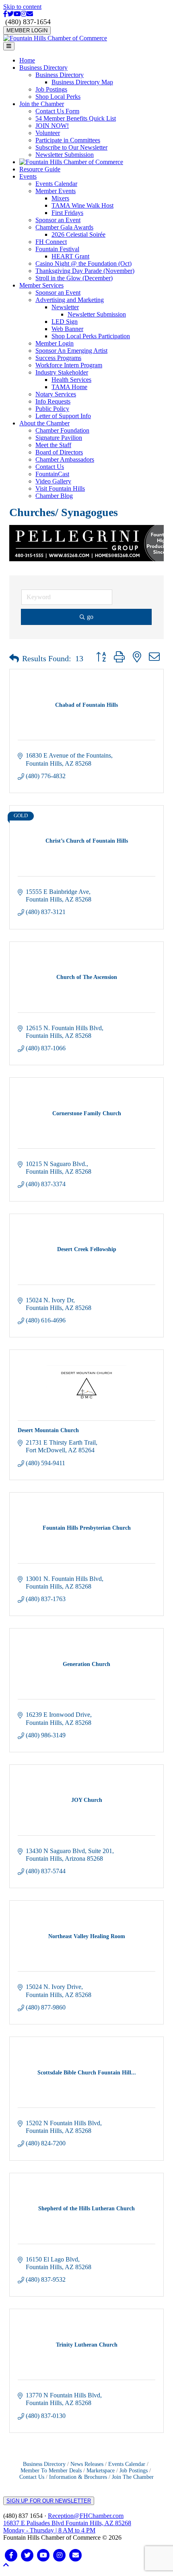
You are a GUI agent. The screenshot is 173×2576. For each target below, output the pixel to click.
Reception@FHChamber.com (86, 2516)
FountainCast (52, 474)
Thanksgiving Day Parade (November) (85, 271)
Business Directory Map (82, 82)
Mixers (60, 198)
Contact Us (50, 467)
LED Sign (65, 322)
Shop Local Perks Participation (91, 336)
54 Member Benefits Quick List (76, 118)
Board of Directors (59, 452)
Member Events (56, 191)
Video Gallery (53, 481)
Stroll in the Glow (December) (74, 278)
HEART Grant (70, 256)
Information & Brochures (78, 2477)
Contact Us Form (57, 111)
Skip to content (22, 7)
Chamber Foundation (62, 430)
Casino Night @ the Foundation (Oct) (83, 263)
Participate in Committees (68, 140)
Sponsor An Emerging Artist (71, 351)
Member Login (55, 343)
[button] (14, 658)
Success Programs (58, 358)
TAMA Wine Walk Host (82, 205)
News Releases (87, 2464)
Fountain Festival (57, 249)
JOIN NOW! (52, 126)
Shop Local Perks (58, 97)
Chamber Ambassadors (65, 459)
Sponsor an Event (58, 220)
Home (27, 60)
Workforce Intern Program (69, 365)
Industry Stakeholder (62, 372)
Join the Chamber (42, 104)
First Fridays (67, 213)
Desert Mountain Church (48, 1430)
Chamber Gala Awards (64, 227)
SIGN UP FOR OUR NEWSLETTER (49, 2501)
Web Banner (67, 329)
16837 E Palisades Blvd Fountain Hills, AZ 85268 (67, 2527)
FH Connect (51, 242)
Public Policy (52, 409)
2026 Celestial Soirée (78, 234)
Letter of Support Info (63, 416)
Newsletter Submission (65, 155)
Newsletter (65, 307)
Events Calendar (56, 184)
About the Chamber (44, 423)
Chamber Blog (54, 496)
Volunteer (48, 133)
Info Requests (53, 401)
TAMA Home (69, 387)
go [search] (90, 617)
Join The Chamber (133, 2477)
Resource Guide (40, 169)
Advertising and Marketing (70, 300)
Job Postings (51, 89)
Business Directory (43, 68)
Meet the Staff (53, 445)
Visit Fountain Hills (60, 488)
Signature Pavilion (59, 438)
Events (28, 176)
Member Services (41, 285)
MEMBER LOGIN (27, 30)
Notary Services (56, 394)
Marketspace (101, 2471)
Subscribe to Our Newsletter (71, 147)
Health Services (71, 380)
